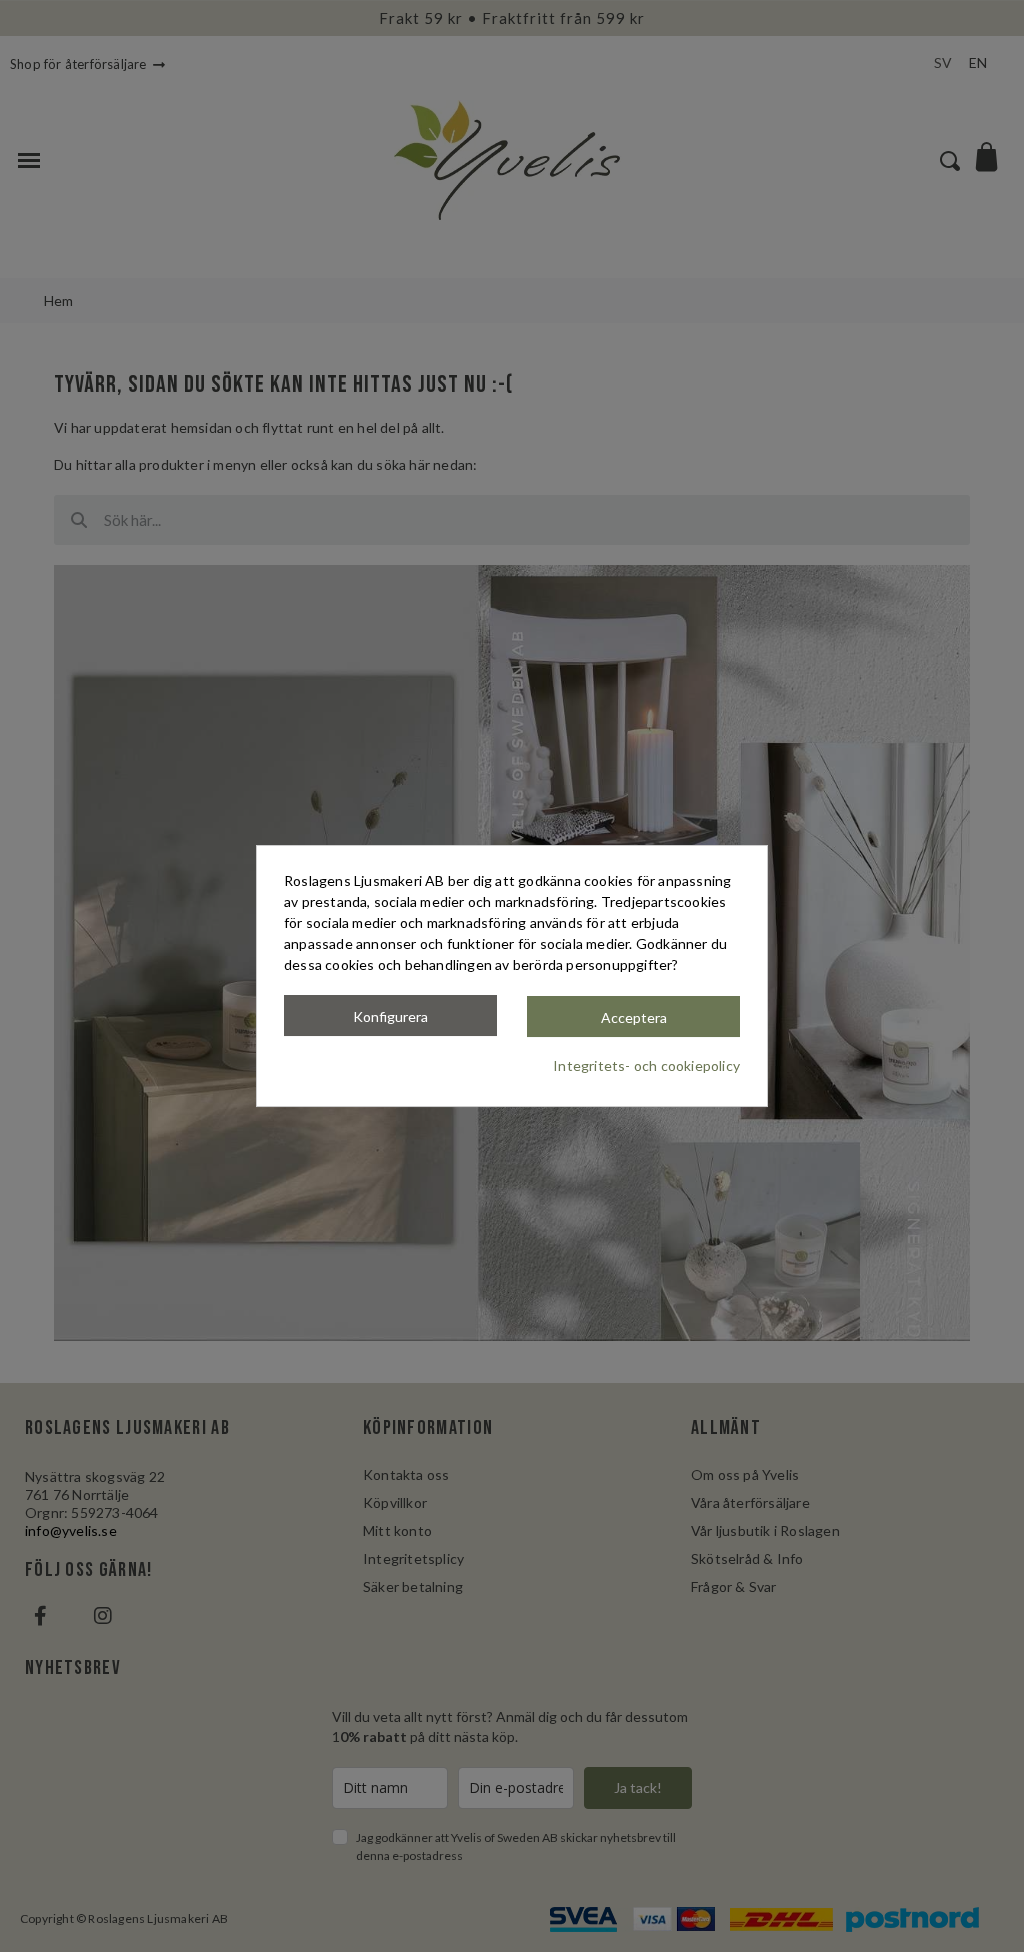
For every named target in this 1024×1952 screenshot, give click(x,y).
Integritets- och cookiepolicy (646, 1065)
